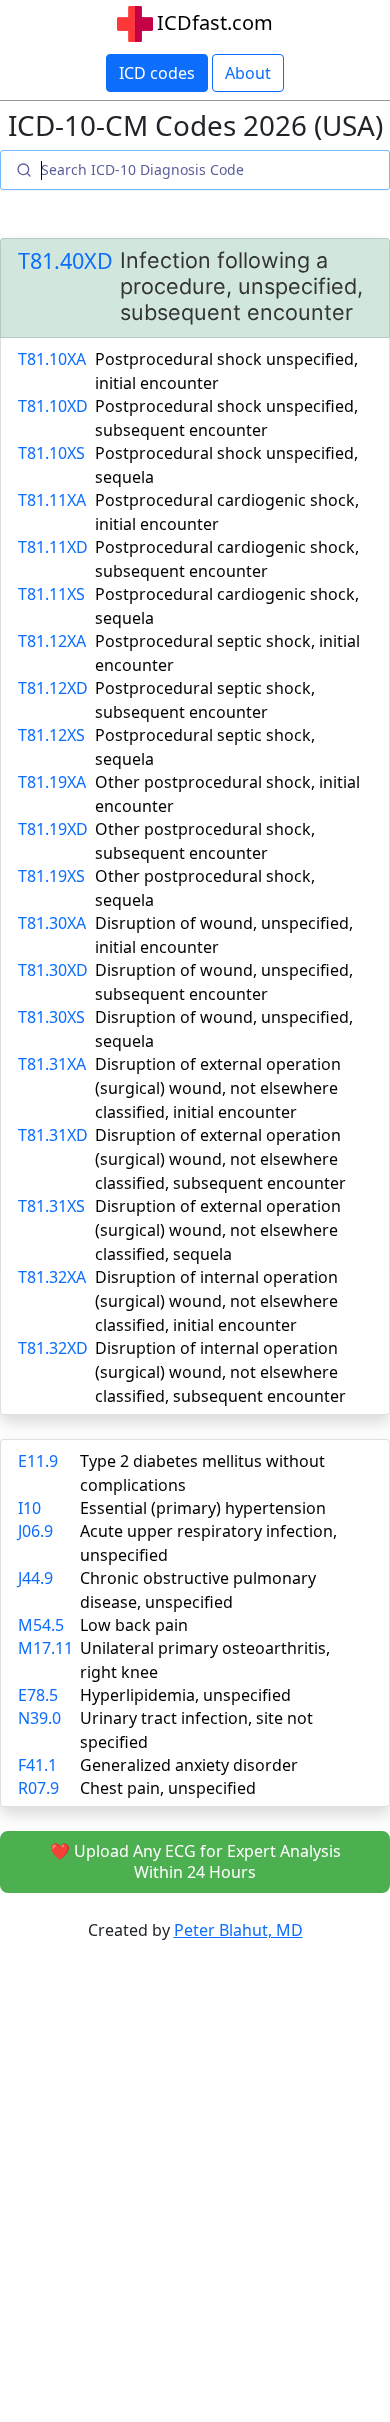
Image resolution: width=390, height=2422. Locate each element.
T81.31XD (53, 1135)
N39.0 (39, 1718)
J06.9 (35, 1531)
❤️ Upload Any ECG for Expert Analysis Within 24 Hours (195, 1861)
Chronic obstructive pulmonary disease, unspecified (198, 1590)
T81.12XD (53, 688)
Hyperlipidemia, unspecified (185, 1695)
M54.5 (41, 1625)
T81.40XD (65, 261)
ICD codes (157, 73)
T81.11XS (51, 594)
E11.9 (38, 1461)
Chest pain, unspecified (168, 1788)
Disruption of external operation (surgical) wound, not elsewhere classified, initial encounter (218, 1088)
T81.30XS (51, 1017)
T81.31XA (52, 1064)
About (248, 73)
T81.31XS (51, 1206)
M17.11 (45, 1648)
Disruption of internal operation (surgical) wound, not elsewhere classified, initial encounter (216, 1301)
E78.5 (38, 1695)
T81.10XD (53, 406)
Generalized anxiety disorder (189, 1765)
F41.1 (37, 1765)
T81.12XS (51, 735)
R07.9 (38, 1788)
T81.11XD (53, 547)
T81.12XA (52, 641)
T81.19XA (52, 782)
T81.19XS (51, 876)
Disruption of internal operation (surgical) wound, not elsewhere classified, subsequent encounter (220, 1372)
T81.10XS (51, 453)
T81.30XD (53, 970)
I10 (29, 1508)
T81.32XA (52, 1277)
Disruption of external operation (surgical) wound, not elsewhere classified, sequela (218, 1230)
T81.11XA (52, 500)
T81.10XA (52, 359)
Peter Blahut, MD (238, 1930)
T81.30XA (52, 923)
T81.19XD (53, 829)
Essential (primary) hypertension (203, 1508)
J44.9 (35, 1578)
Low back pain (134, 1625)
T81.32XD (53, 1348)
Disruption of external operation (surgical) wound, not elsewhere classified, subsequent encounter (220, 1159)
